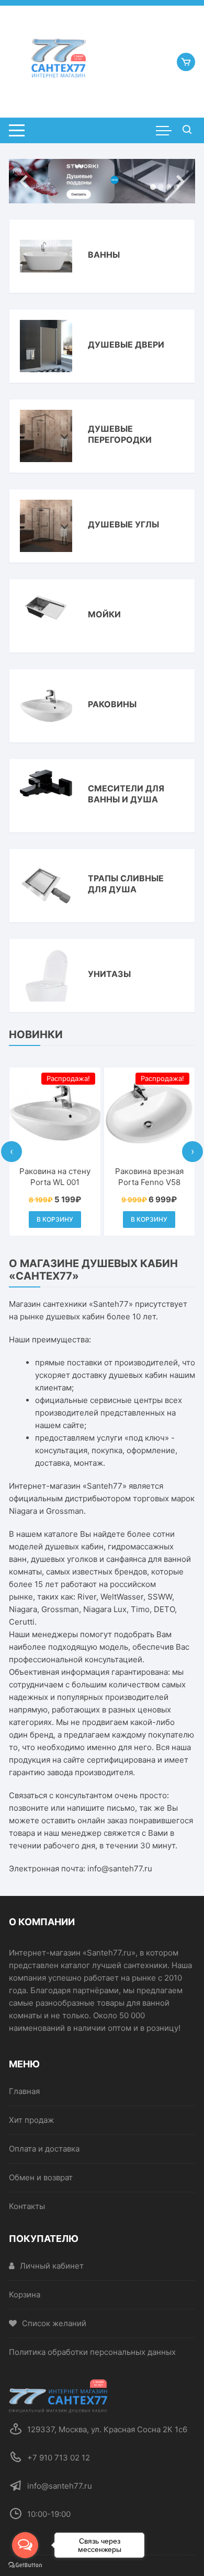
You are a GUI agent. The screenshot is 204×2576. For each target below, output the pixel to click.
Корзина (25, 2295)
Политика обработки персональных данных (92, 2352)
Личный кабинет (52, 2266)
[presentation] (12, 1152)
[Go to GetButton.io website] (25, 2565)
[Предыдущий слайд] (24, 181)
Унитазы (109, 974)
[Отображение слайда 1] (153, 187)
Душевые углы (123, 524)
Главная (24, 2091)
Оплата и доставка (44, 2149)
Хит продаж (31, 2120)
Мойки (104, 614)
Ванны (104, 255)
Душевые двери (126, 344)
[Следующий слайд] (180, 181)
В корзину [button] (55, 1219)
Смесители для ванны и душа (126, 794)
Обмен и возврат (41, 2177)
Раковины (112, 704)
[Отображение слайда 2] (161, 187)
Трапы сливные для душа (126, 884)
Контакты (27, 2206)
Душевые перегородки (120, 434)
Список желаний (54, 2323)
